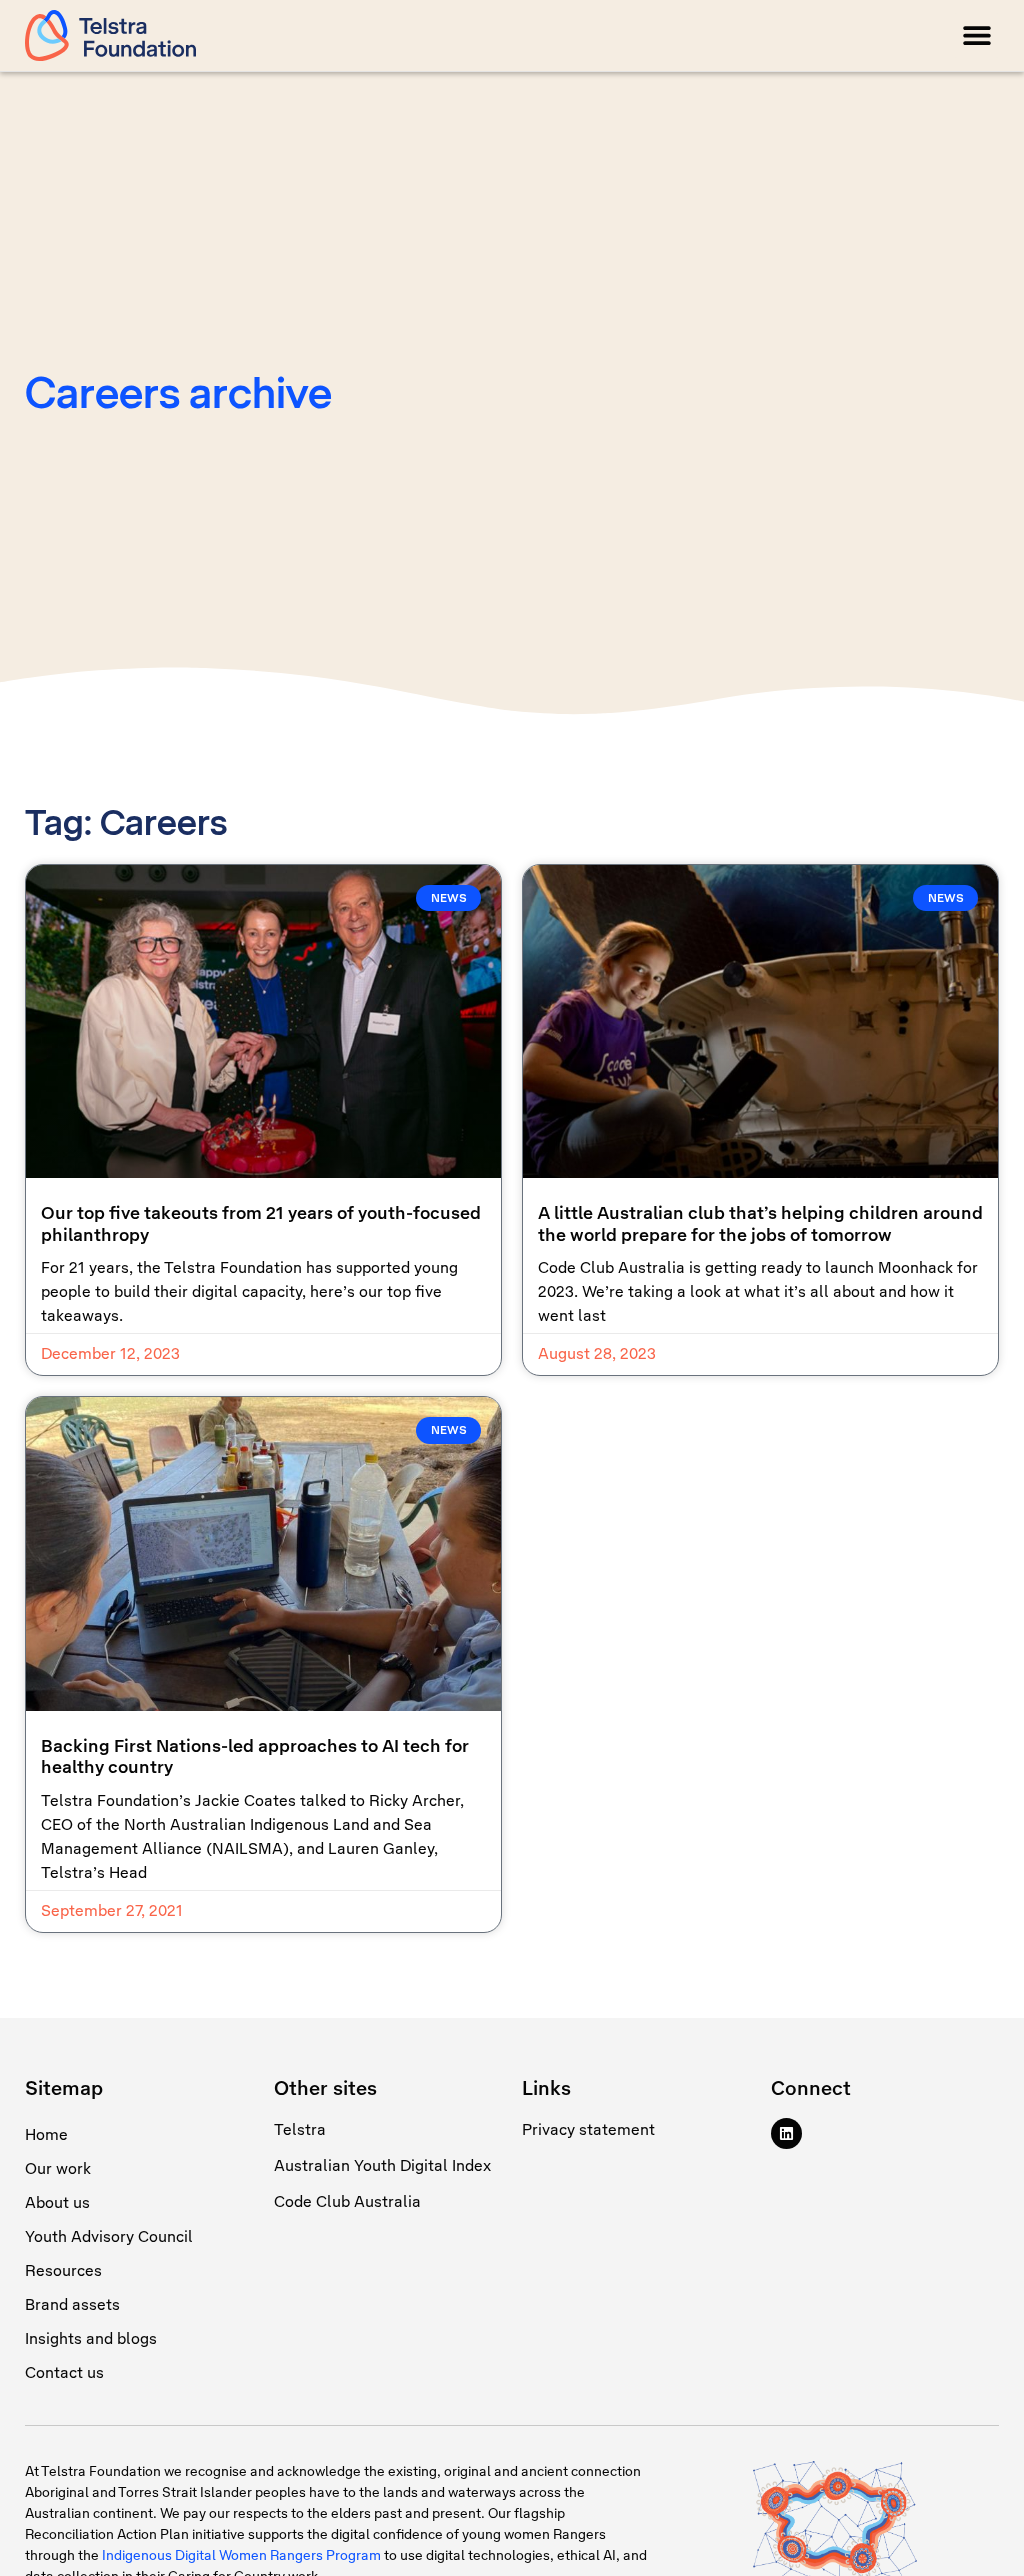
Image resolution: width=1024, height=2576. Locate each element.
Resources (63, 2270)
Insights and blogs (91, 2338)
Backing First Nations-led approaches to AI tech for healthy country (255, 1757)
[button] (976, 35)
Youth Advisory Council (109, 2236)
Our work (58, 2168)
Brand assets (72, 2304)
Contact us (64, 2372)
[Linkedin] (786, 2133)
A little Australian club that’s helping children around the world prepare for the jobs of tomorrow (760, 1224)
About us (57, 2202)
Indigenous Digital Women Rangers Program (241, 2555)
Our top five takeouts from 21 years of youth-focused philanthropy (261, 1224)
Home (46, 2134)
